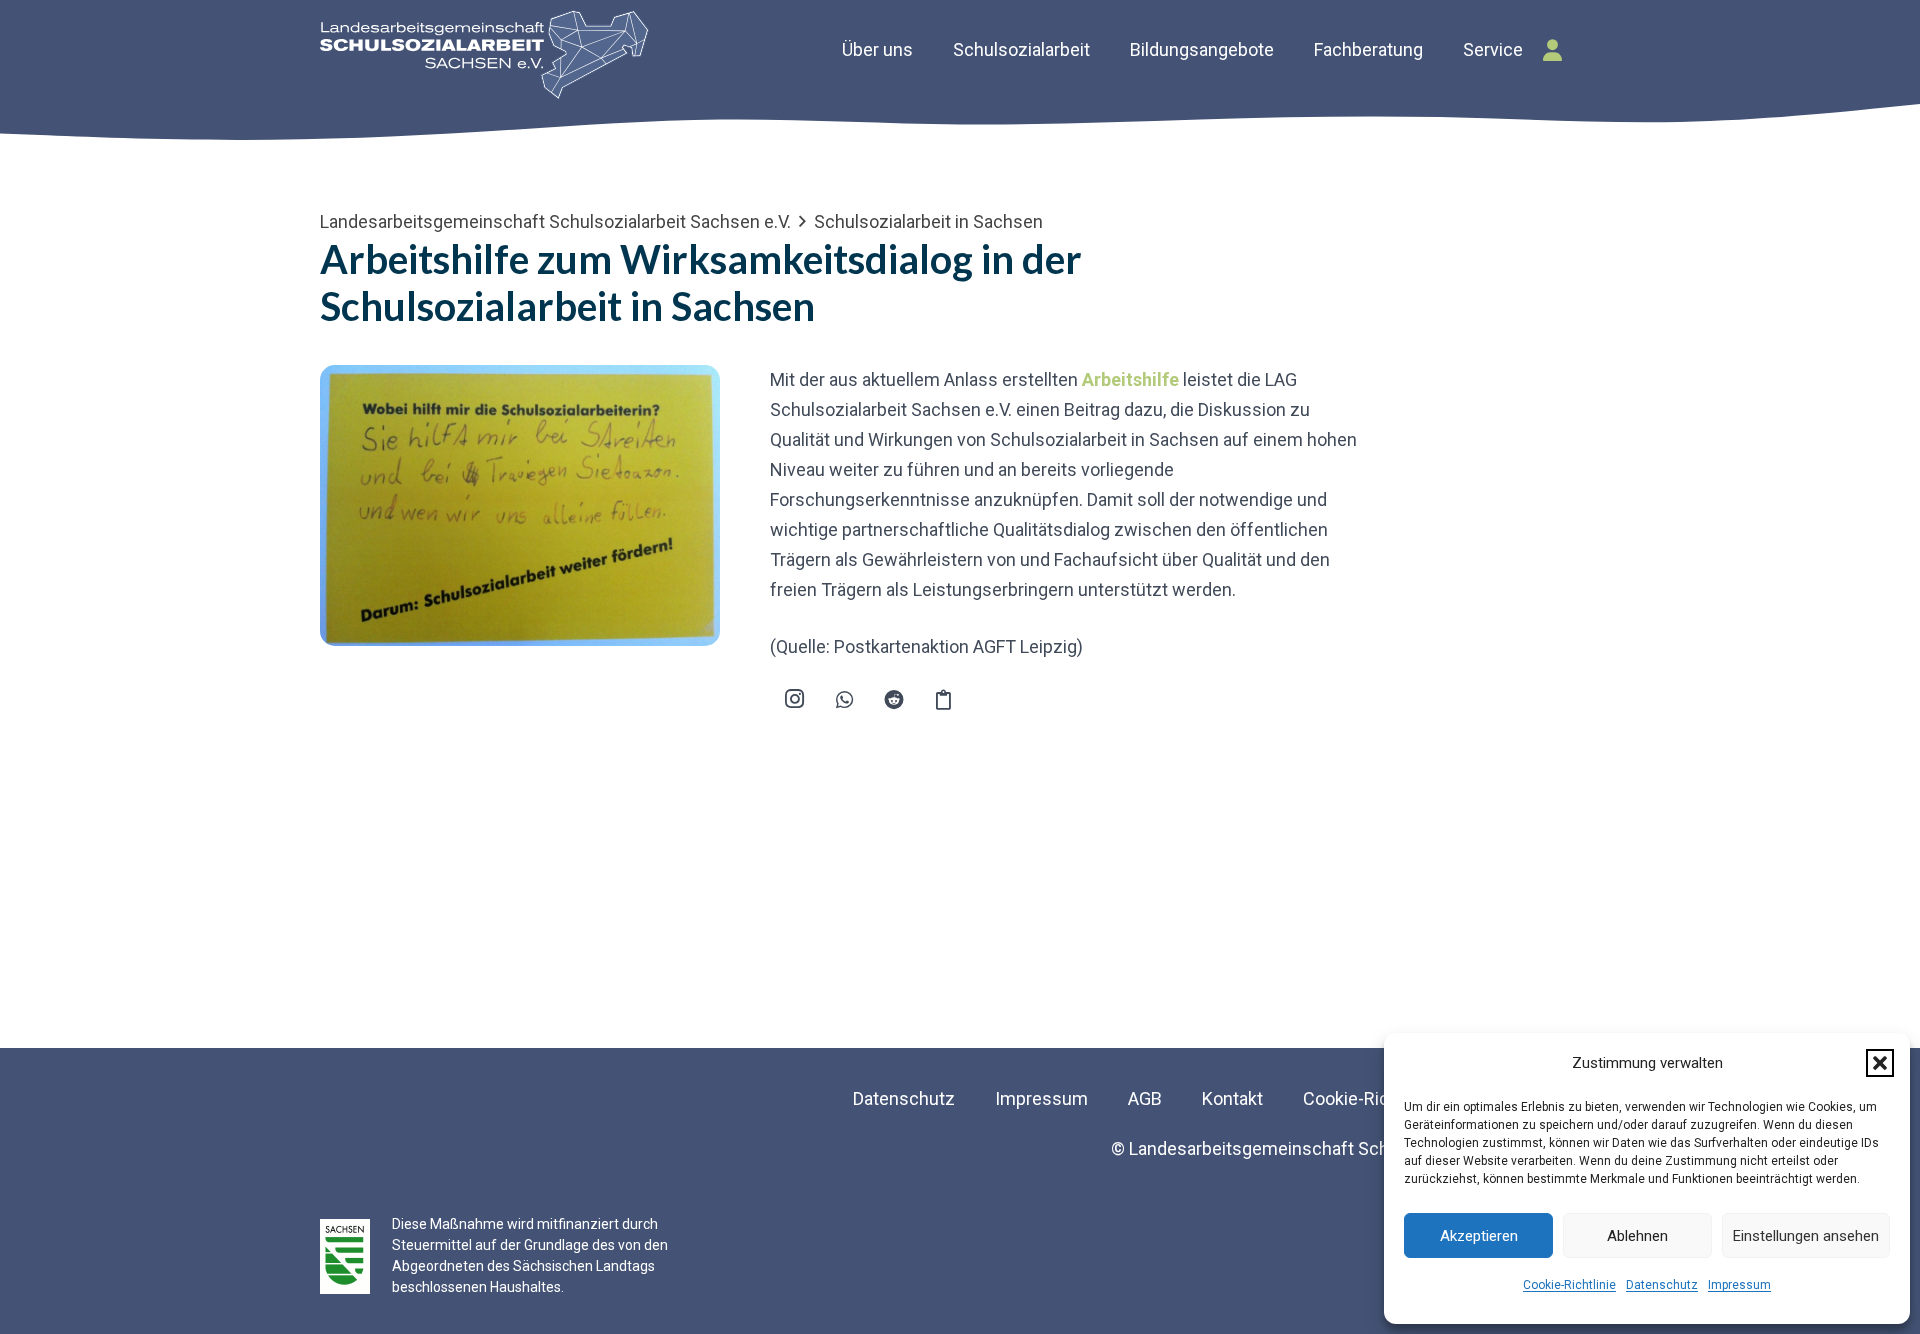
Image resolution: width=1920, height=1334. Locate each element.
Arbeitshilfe (1130, 379)
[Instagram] (795, 700)
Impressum (1739, 1285)
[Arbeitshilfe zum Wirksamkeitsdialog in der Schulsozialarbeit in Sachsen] (520, 379)
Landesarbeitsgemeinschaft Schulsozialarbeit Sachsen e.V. (555, 221)
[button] (1880, 1063)
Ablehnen (1637, 1236)
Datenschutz (1662, 1285)
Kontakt (1232, 1098)
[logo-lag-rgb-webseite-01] (484, 55)
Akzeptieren (1479, 1236)
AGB (1145, 1098)
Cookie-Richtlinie (1569, 1285)
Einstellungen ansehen (1806, 1236)
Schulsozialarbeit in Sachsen (928, 221)
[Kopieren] (944, 700)
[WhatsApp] (845, 700)
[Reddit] (894, 700)
